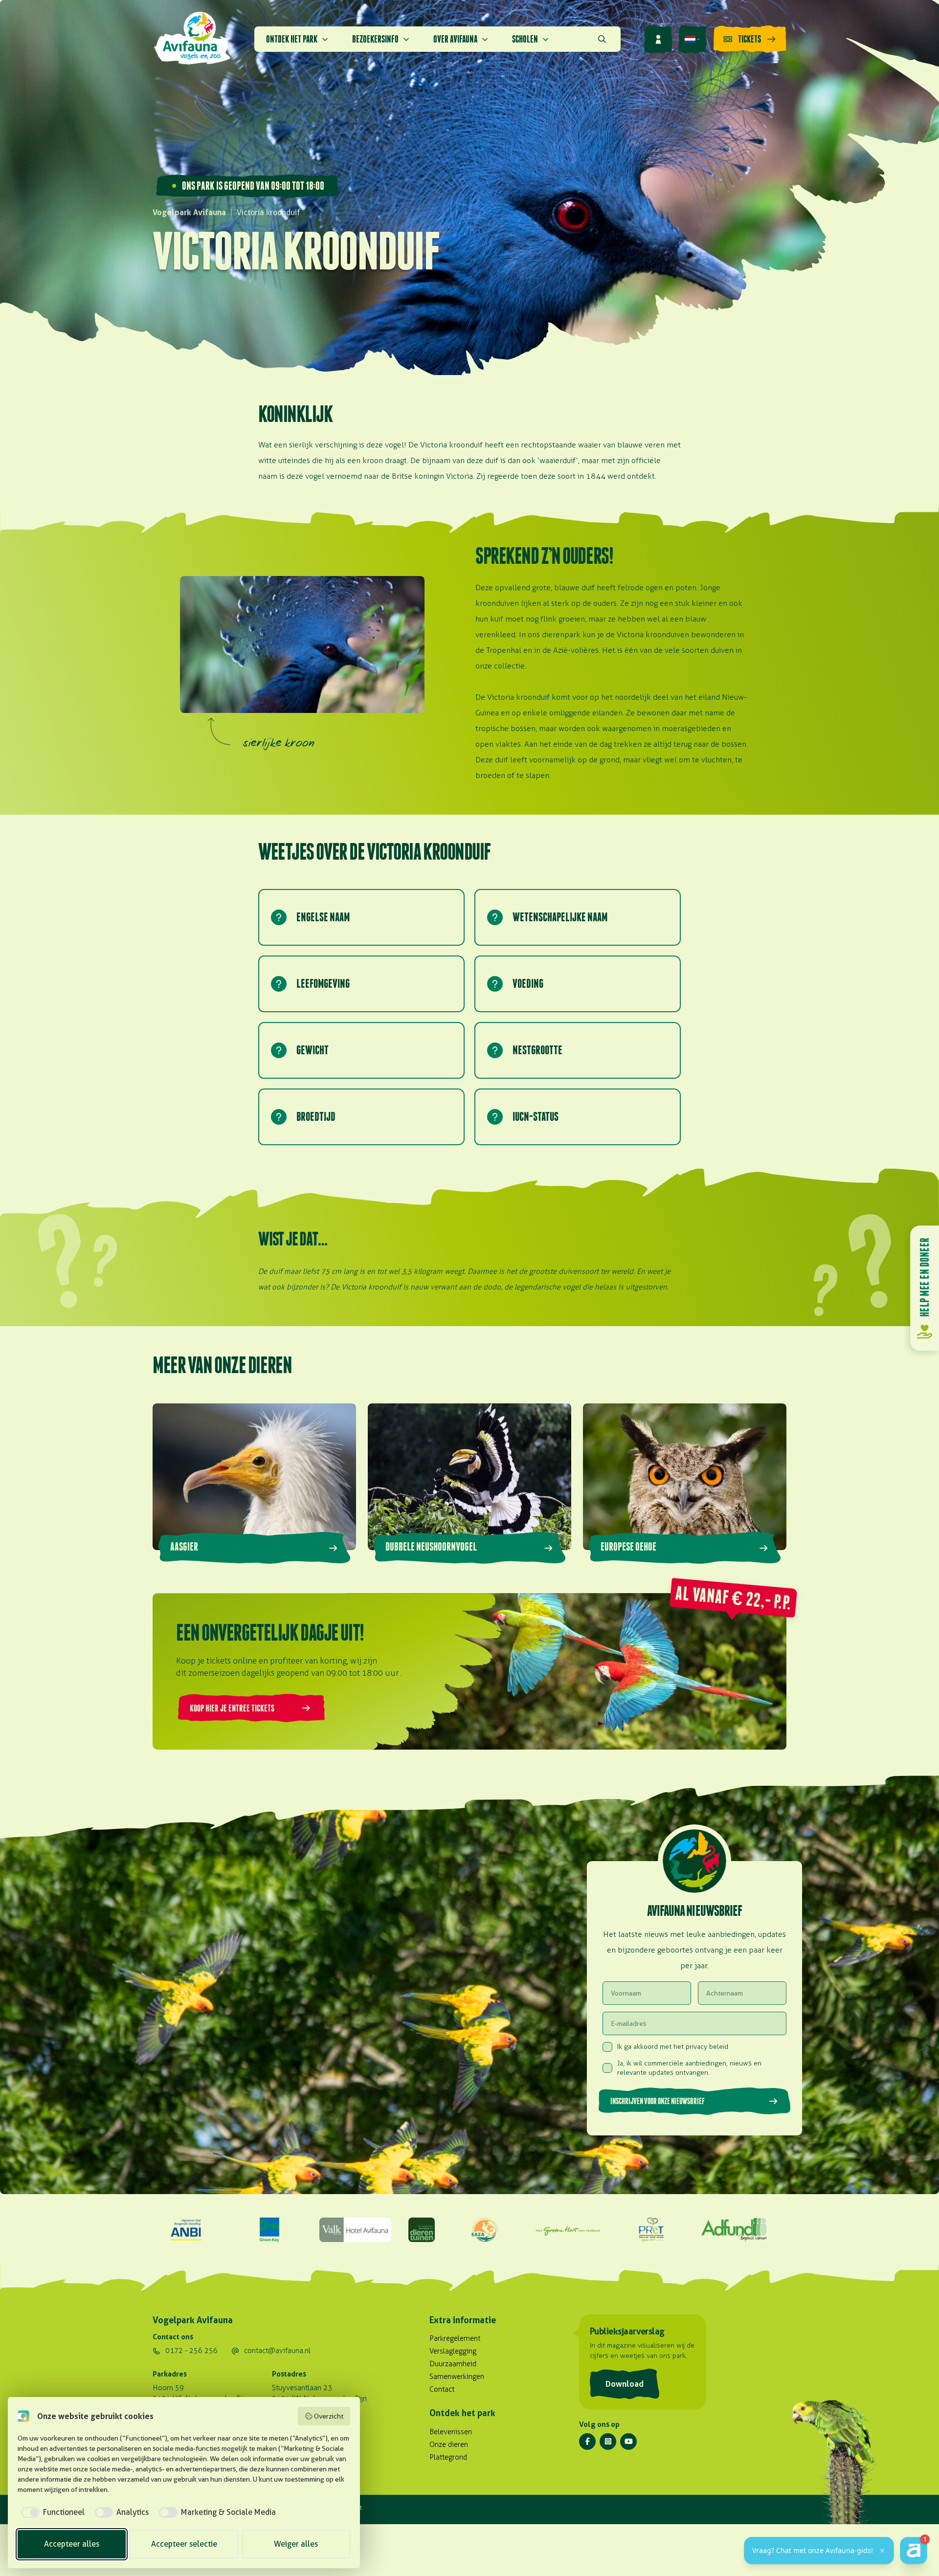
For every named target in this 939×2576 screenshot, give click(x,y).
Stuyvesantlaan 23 (302, 2388)
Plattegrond (448, 2457)
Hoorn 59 (168, 2388)
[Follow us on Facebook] (587, 2442)
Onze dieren (449, 2444)
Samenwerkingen (457, 2376)
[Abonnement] (658, 39)
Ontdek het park (292, 39)
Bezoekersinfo (375, 39)
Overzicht (329, 2416)
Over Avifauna (455, 39)
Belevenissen (451, 2432)
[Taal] (693, 39)
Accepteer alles (72, 2544)
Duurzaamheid (453, 2364)
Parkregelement (455, 2338)
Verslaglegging (453, 2351)
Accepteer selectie (184, 2544)
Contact (442, 2389)
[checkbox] (51, 2512)
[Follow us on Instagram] (608, 2442)
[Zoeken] (602, 39)
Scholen (525, 39)
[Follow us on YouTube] (628, 2442)
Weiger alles (296, 2544)
